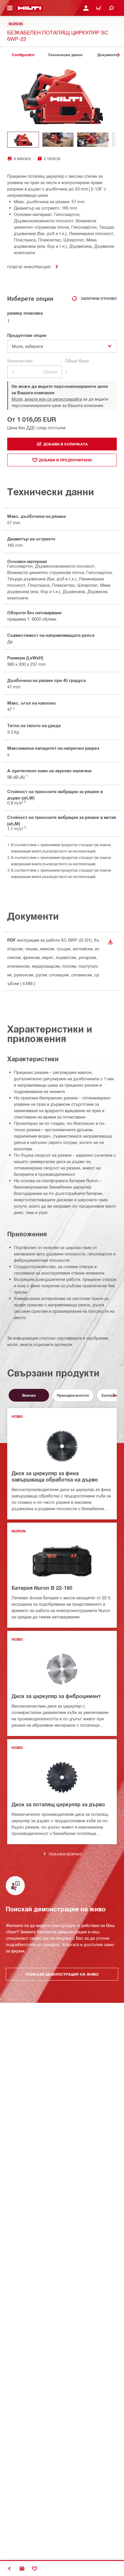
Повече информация (29, 267)
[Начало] (30, 8)
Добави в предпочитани (65, 460)
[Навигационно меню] (10, 8)
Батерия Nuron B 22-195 (42, 1588)
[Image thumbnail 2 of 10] (58, 140)
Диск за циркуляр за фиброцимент (56, 1696)
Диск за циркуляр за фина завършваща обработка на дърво (55, 1476)
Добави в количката (65, 444)
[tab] (23, 55)
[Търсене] (111, 8)
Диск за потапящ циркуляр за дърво (58, 1804)
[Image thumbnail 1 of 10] (23, 140)
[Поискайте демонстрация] (22, 2568)
